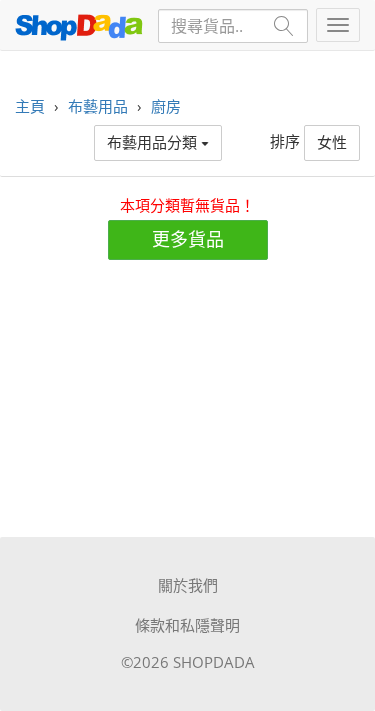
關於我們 (188, 585)
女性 (332, 142)
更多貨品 (188, 239)
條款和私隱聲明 (187, 625)
